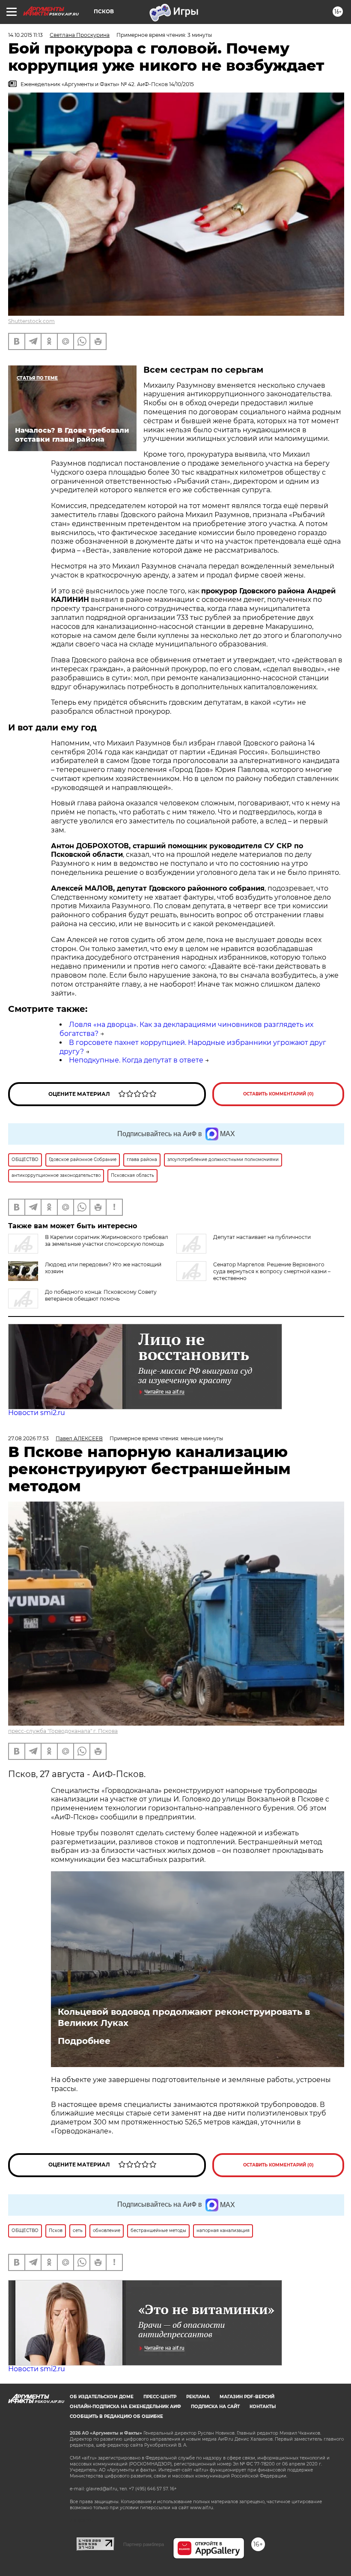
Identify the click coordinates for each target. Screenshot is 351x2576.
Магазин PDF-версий (247, 2397)
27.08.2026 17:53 (28, 1438)
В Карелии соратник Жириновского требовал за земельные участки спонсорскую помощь (107, 1240)
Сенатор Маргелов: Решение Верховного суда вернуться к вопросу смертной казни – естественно (272, 1271)
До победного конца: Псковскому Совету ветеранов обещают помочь (101, 1295)
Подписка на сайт (215, 2407)
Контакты (263, 2407)
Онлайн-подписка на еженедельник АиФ (125, 2407)
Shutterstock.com (31, 321)
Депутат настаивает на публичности (262, 1237)
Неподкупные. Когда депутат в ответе (136, 1060)
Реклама (198, 2397)
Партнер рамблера (144, 2544)
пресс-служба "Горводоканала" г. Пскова (63, 1731)
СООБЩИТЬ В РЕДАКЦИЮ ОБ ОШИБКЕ (116, 2416)
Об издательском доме (102, 2397)
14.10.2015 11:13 (25, 35)
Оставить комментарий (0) (278, 1094)
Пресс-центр (160, 2397)
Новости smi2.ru (37, 1413)
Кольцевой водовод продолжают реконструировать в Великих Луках (184, 2017)
